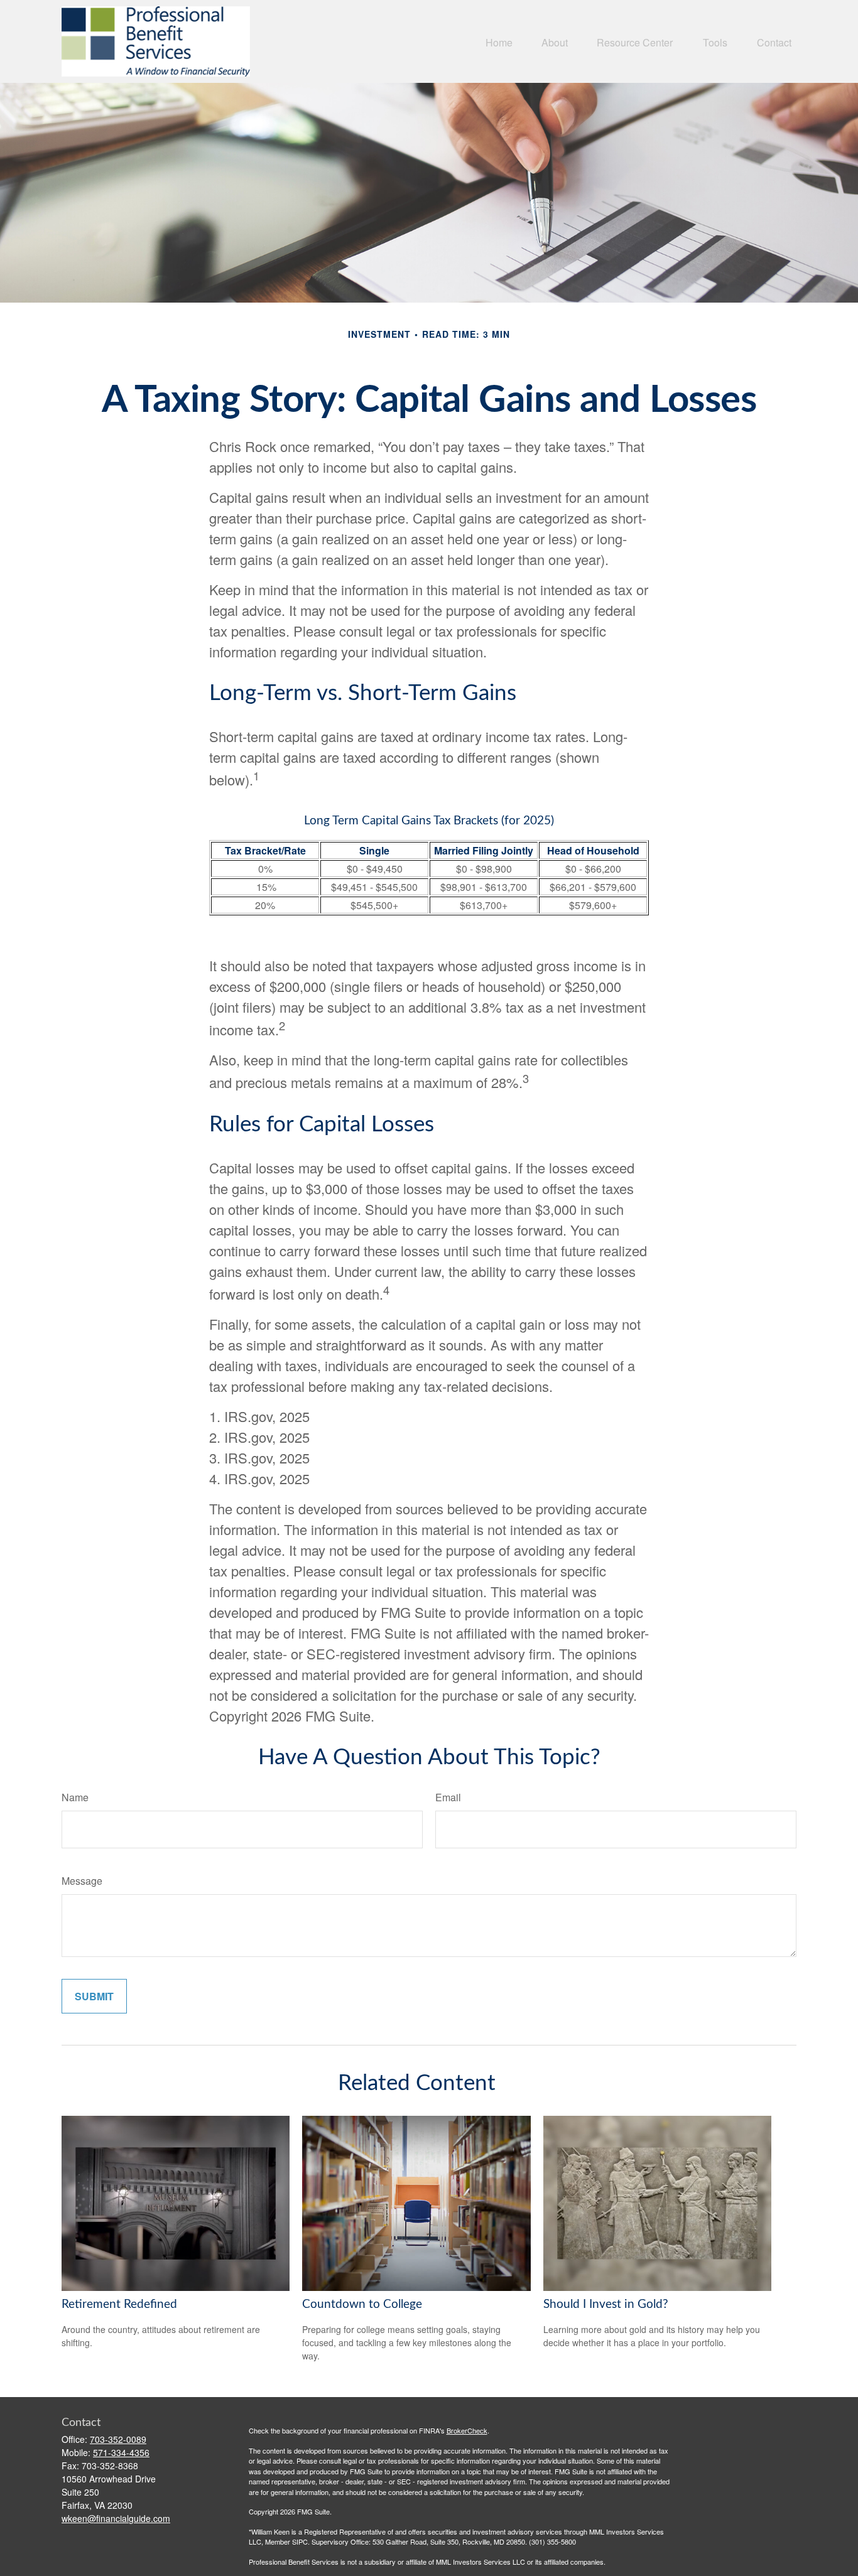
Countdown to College (362, 2304)
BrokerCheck (467, 2430)
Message (82, 1881)
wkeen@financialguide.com (116, 2518)
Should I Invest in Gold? (606, 2304)
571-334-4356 (121, 2452)
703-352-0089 (118, 2439)
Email (448, 1797)
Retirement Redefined (119, 2304)
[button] (499, 41)
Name (75, 1797)
